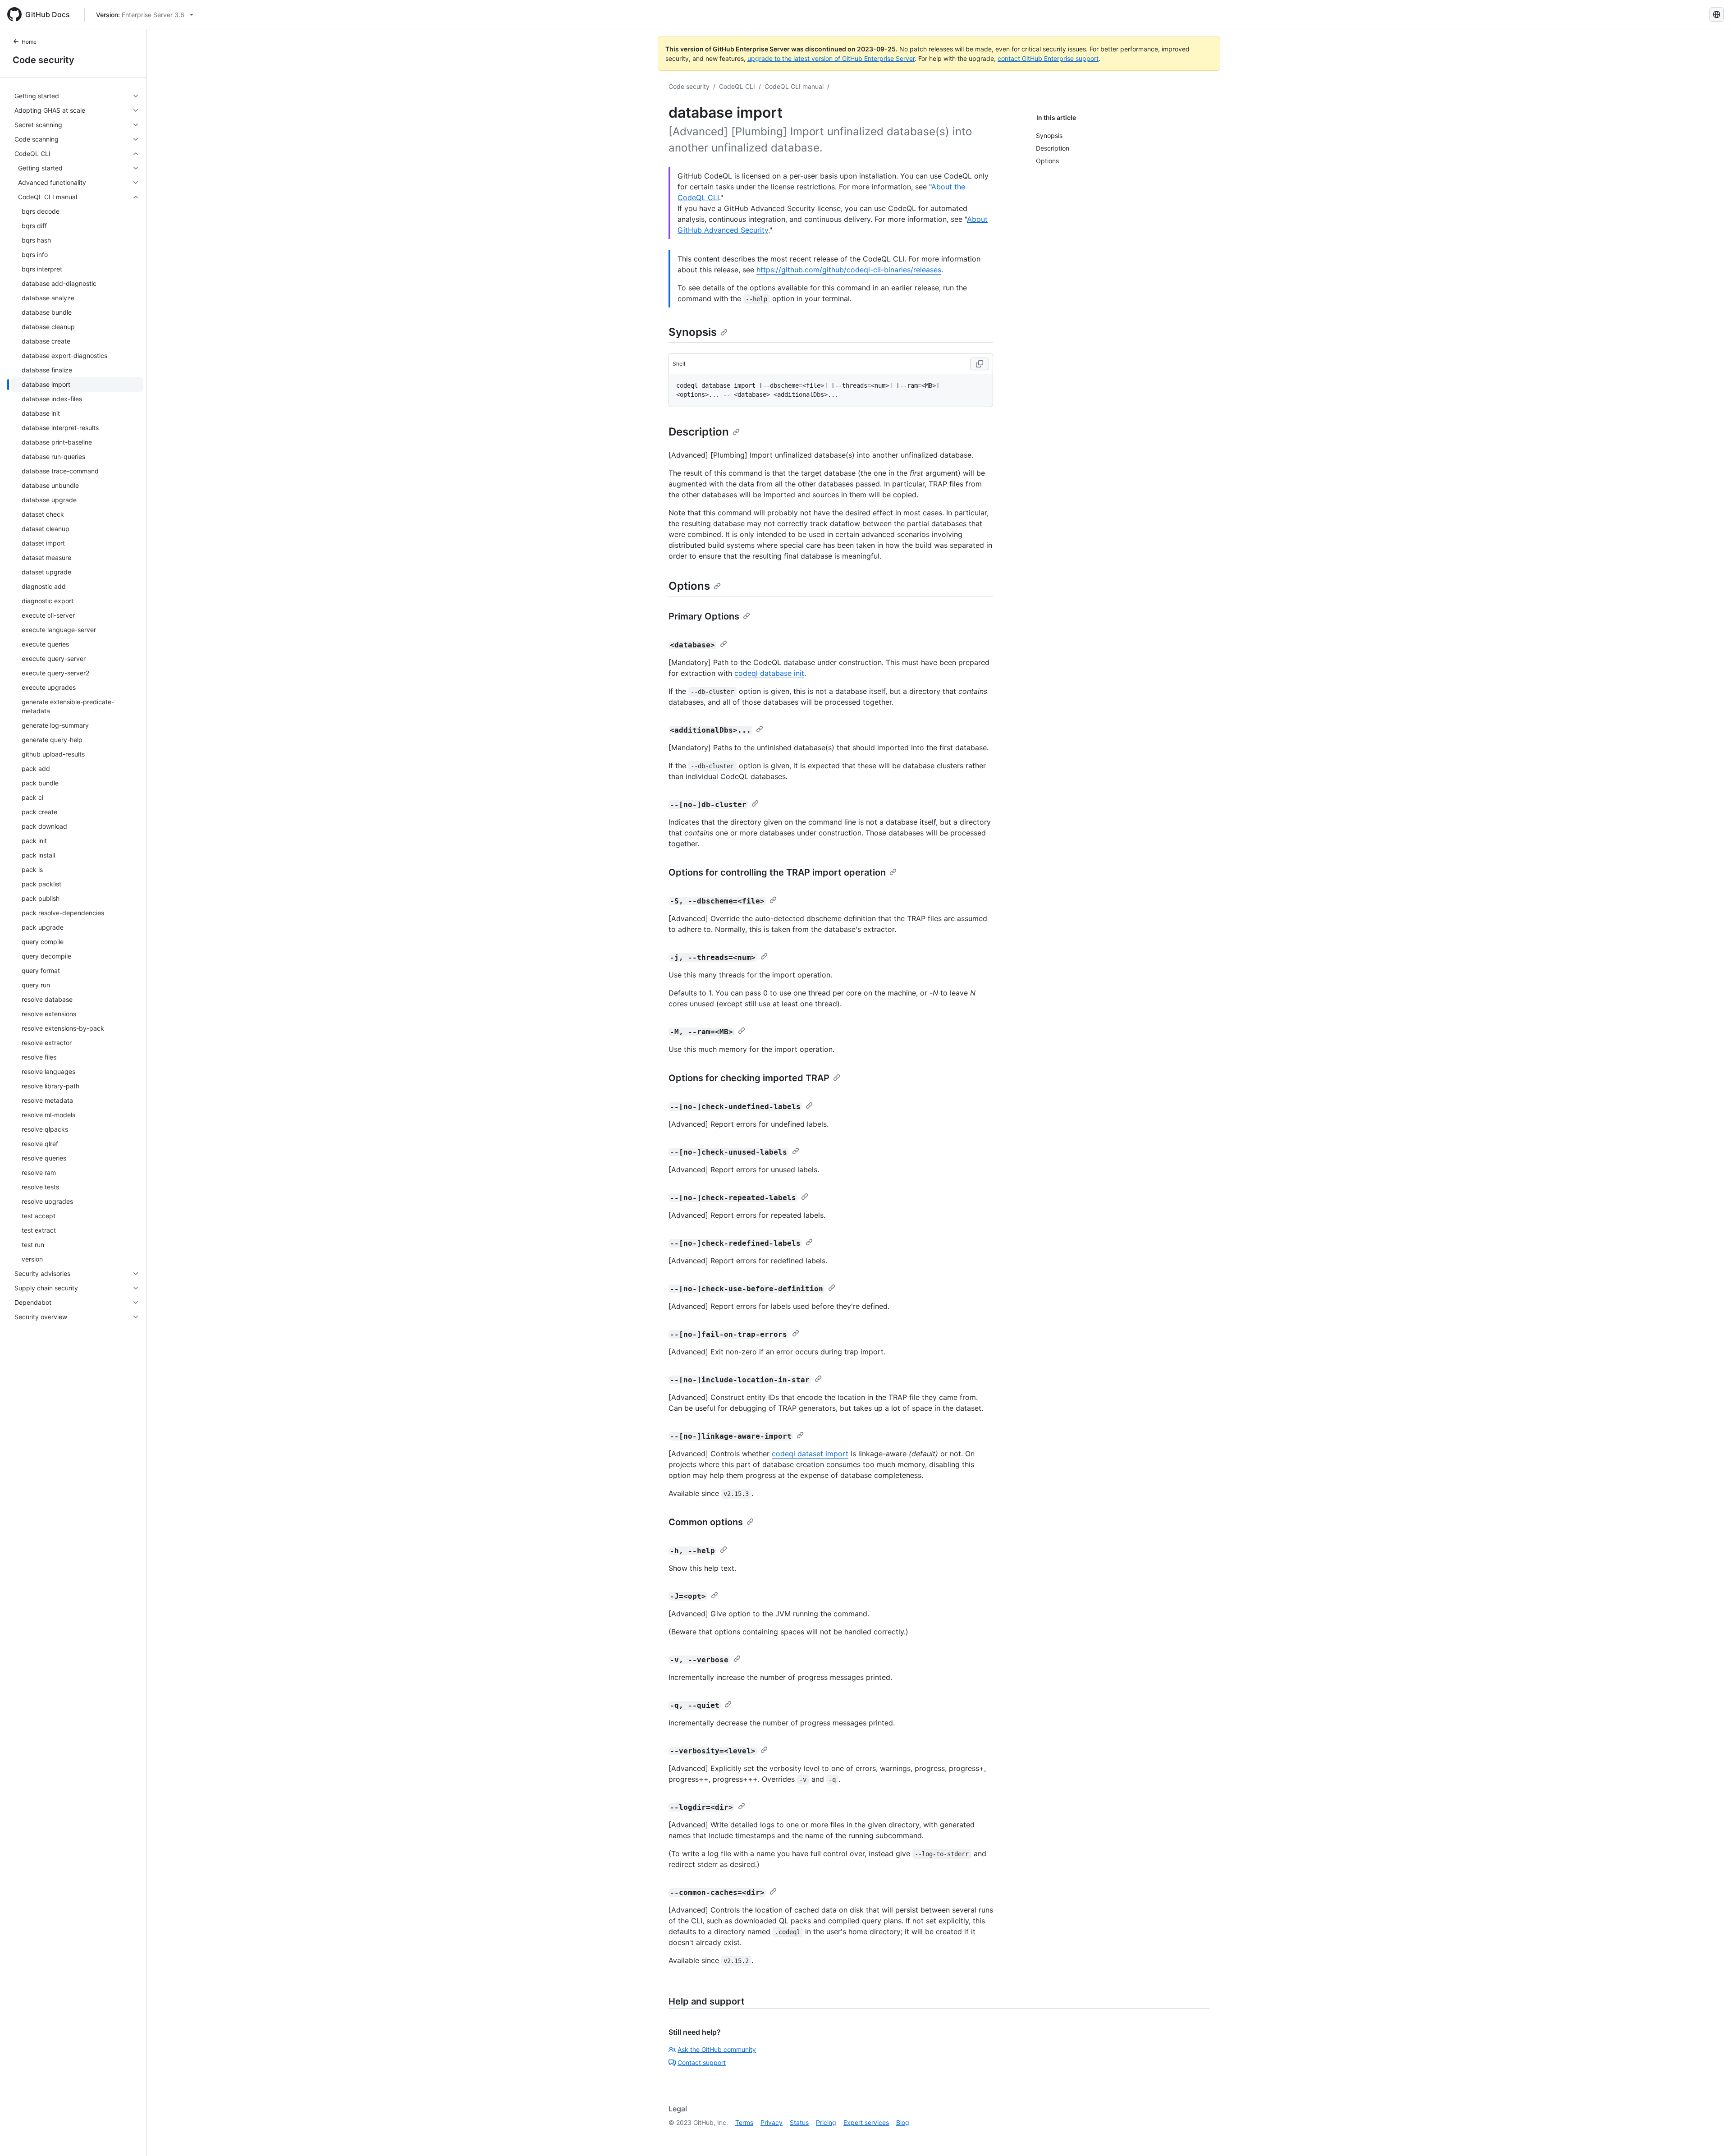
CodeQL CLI (737, 86)
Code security (44, 60)
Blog (903, 2122)
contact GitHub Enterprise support (1048, 58)
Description (699, 432)
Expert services (866, 2122)
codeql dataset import (810, 1454)
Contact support (702, 2062)
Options (689, 586)
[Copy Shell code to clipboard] (980, 364)
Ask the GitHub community (717, 2049)
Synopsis (693, 332)
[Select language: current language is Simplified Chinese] (1717, 14)
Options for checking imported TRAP (749, 1078)
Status (799, 2122)
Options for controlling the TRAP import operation (777, 872)
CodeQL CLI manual (794, 86)
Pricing (826, 2122)
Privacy (772, 2122)
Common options (706, 1522)
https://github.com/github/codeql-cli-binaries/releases (849, 270)
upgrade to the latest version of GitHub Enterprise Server (831, 58)
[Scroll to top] (1711, 2136)
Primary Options (704, 616)
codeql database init (769, 673)
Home (29, 42)
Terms (744, 2122)
